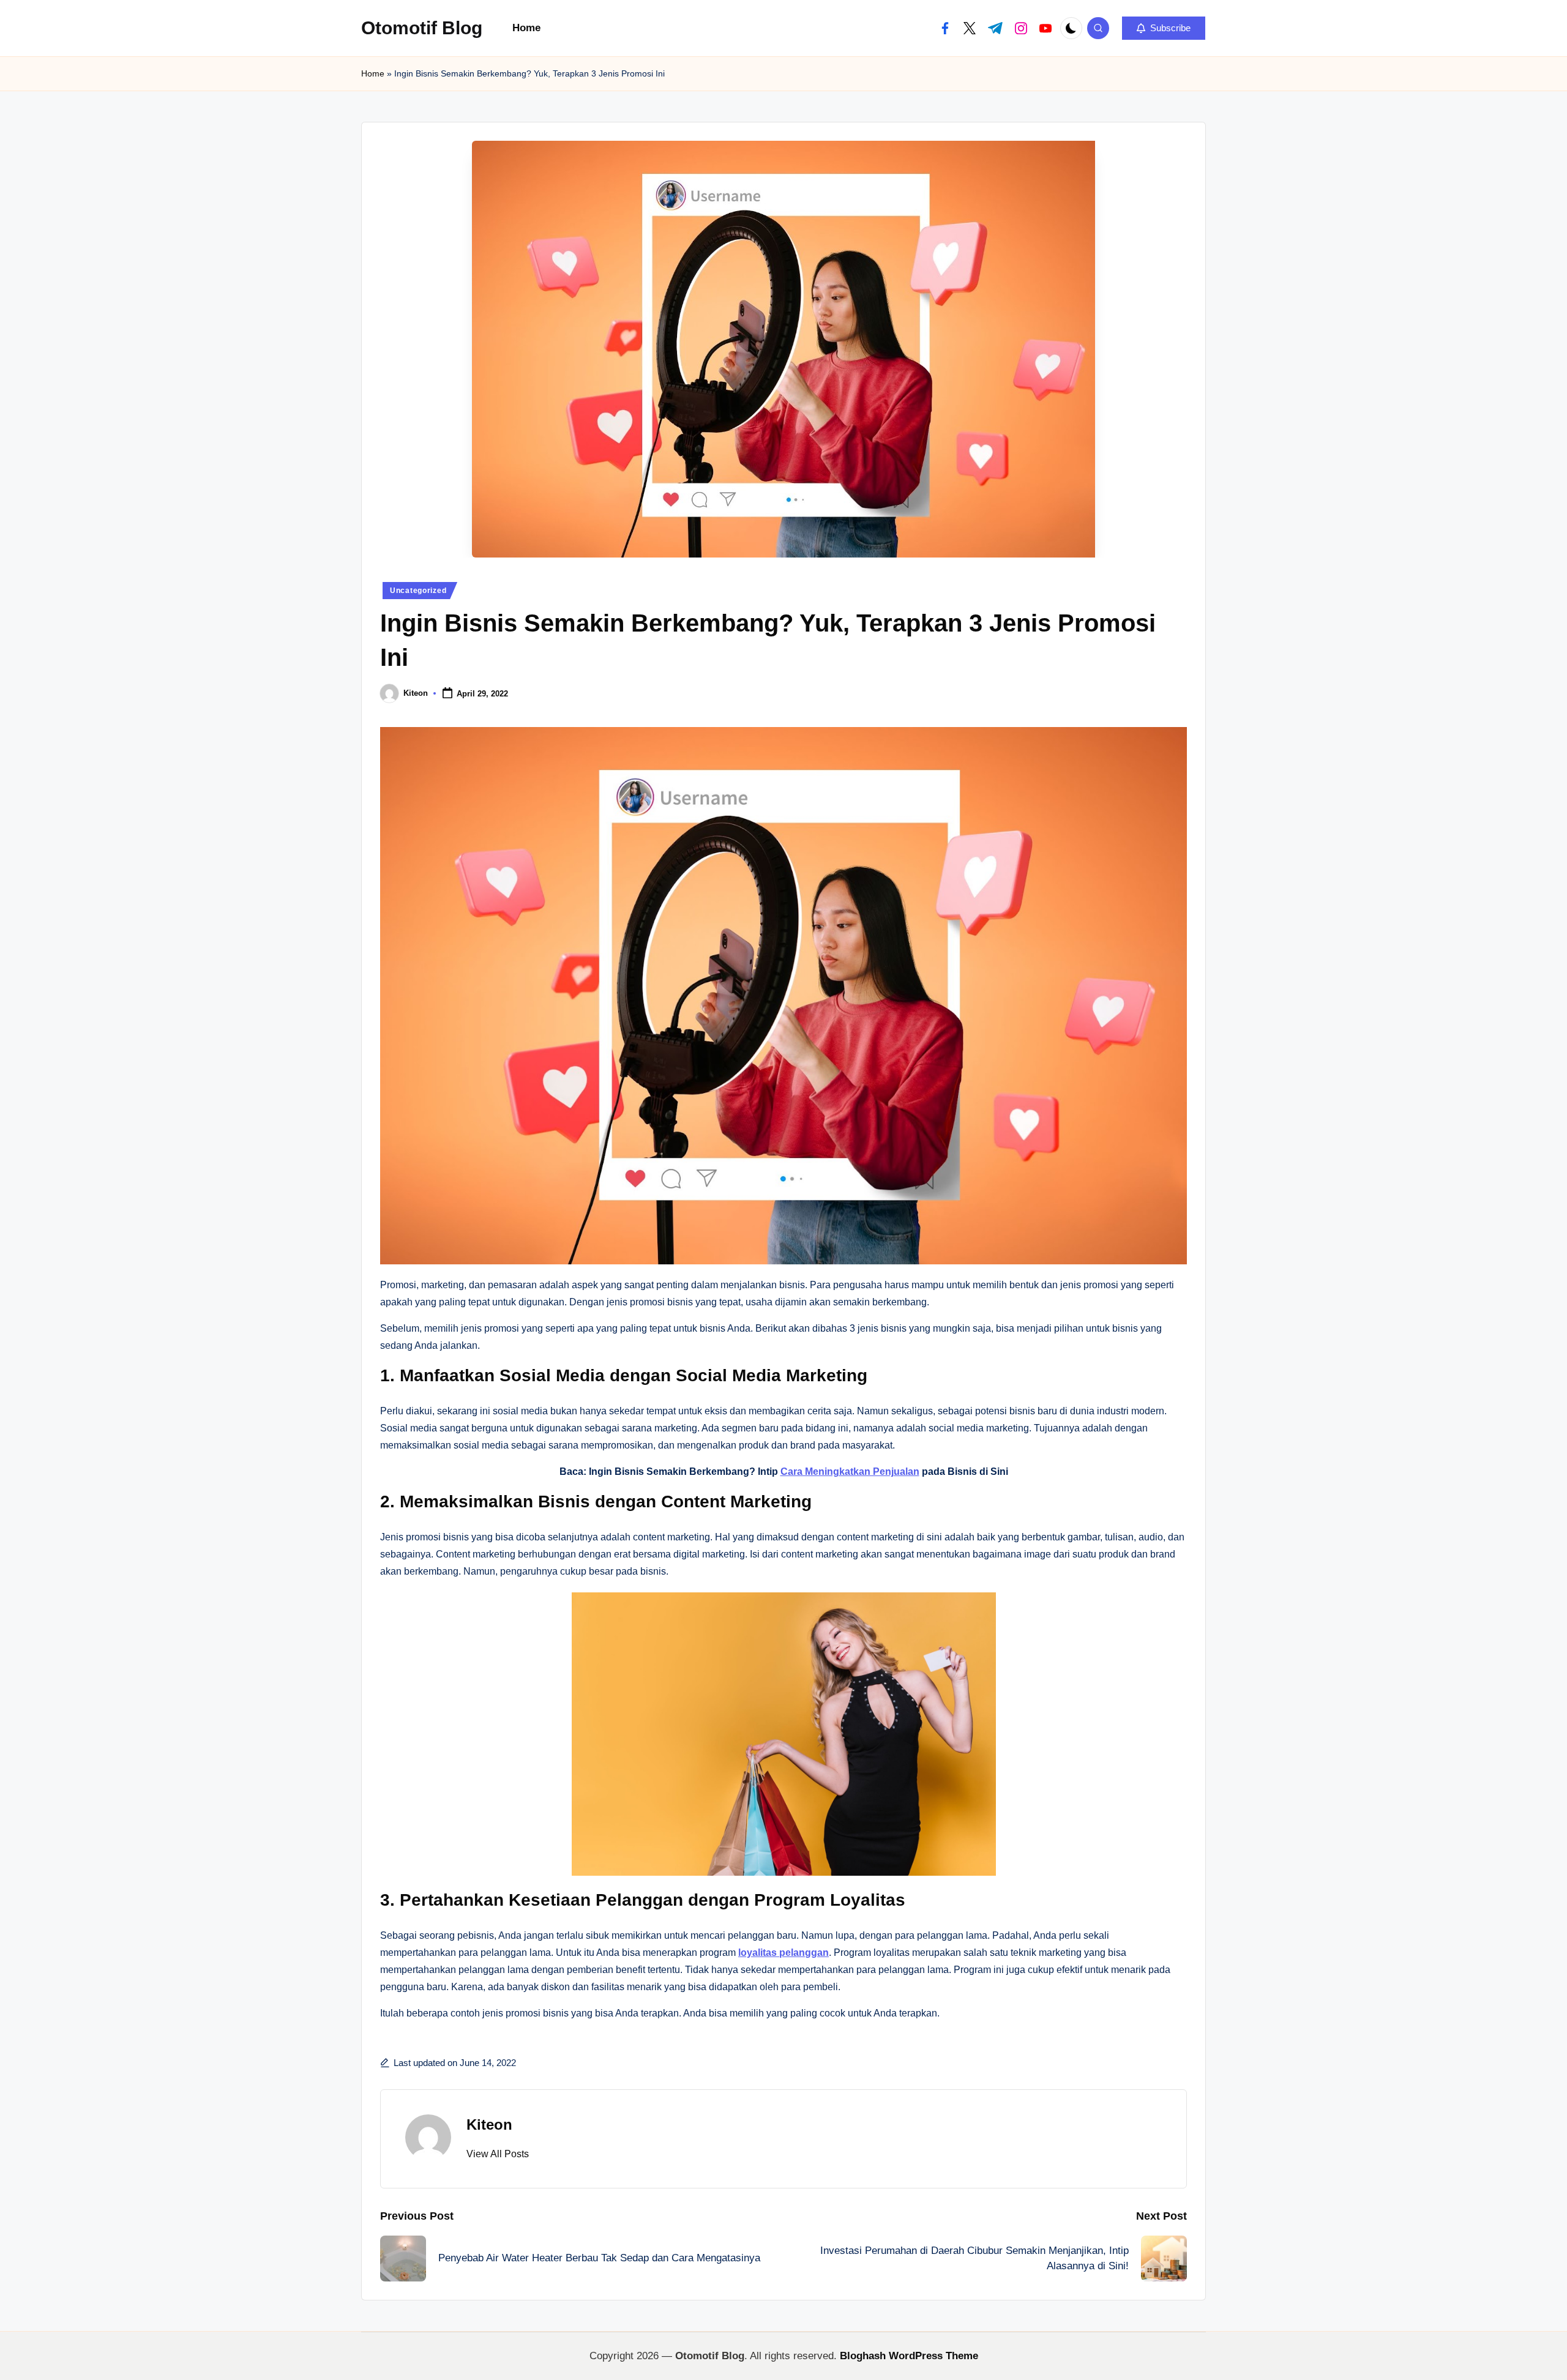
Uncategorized (418, 591)
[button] (1164, 28)
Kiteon (489, 2124)
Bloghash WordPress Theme (909, 2356)
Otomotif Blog (422, 28)
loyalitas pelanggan (783, 1953)
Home (373, 73)
